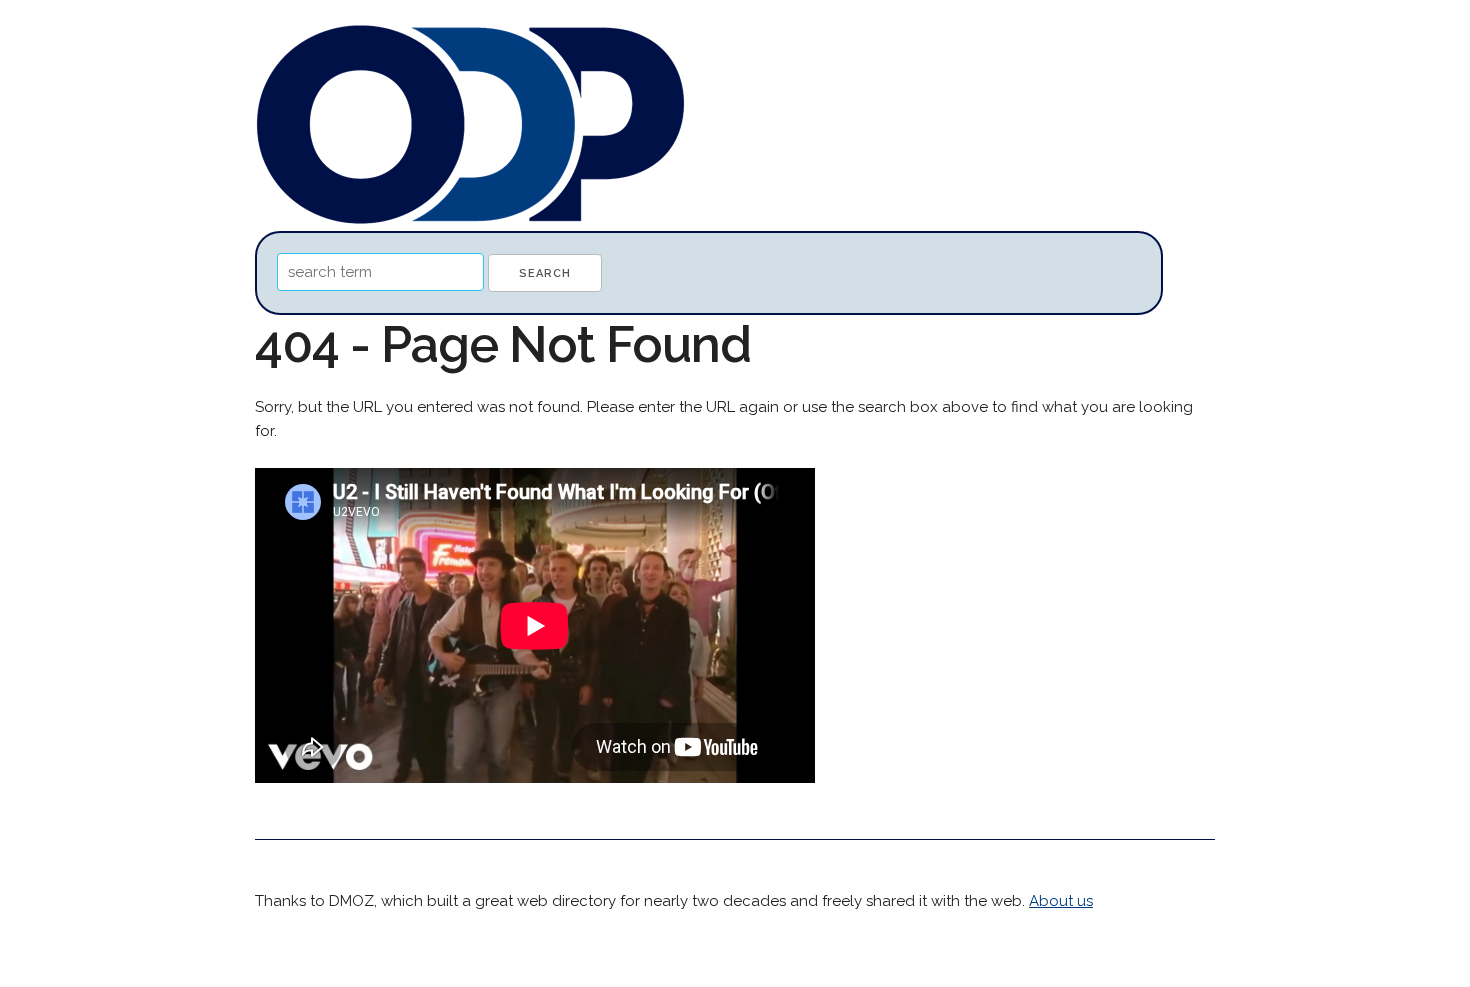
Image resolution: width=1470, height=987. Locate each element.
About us (1061, 901)
